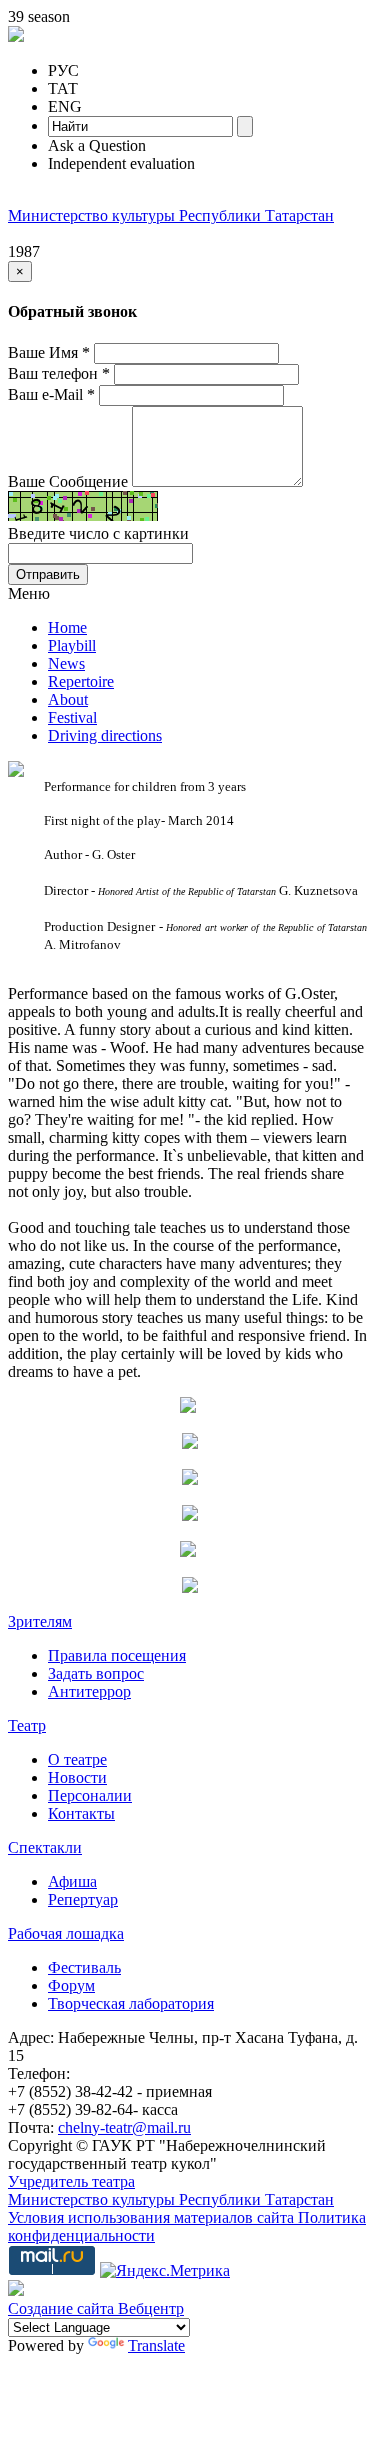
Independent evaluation (121, 163)
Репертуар (83, 1899)
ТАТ (63, 88)
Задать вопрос (96, 1673)
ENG (65, 106)
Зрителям (40, 1621)
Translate (156, 2345)
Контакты (81, 1813)
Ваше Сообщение (68, 481)
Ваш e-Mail (51, 394)
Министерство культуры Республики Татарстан (171, 215)
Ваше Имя (49, 352)
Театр (27, 1725)
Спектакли (45, 1847)
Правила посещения (117, 1655)
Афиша (72, 1881)
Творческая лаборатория (131, 2003)
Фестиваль (84, 1967)
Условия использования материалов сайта (153, 2217)
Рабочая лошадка (66, 1933)
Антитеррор (89, 1691)
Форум (71, 1985)
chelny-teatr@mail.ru (124, 2127)
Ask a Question (97, 145)
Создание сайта (63, 2308)
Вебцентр (151, 2308)
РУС (63, 70)
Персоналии (90, 1795)
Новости (77, 1777)
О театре (77, 1759)
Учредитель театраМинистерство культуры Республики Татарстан (171, 2190)
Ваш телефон (59, 373)
